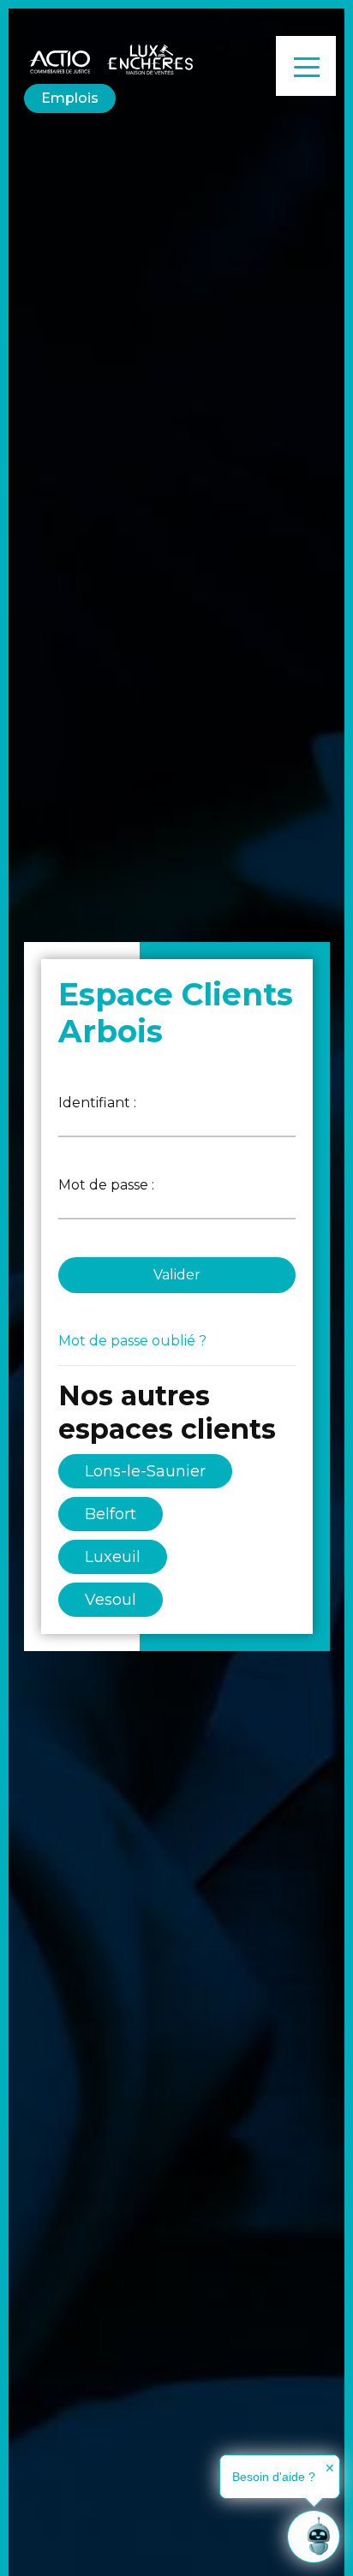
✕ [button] (330, 2468)
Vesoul (111, 1600)
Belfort (111, 1514)
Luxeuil (113, 1557)
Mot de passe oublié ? (132, 1341)
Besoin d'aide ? (274, 2477)
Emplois (70, 98)
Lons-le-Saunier (145, 1471)
